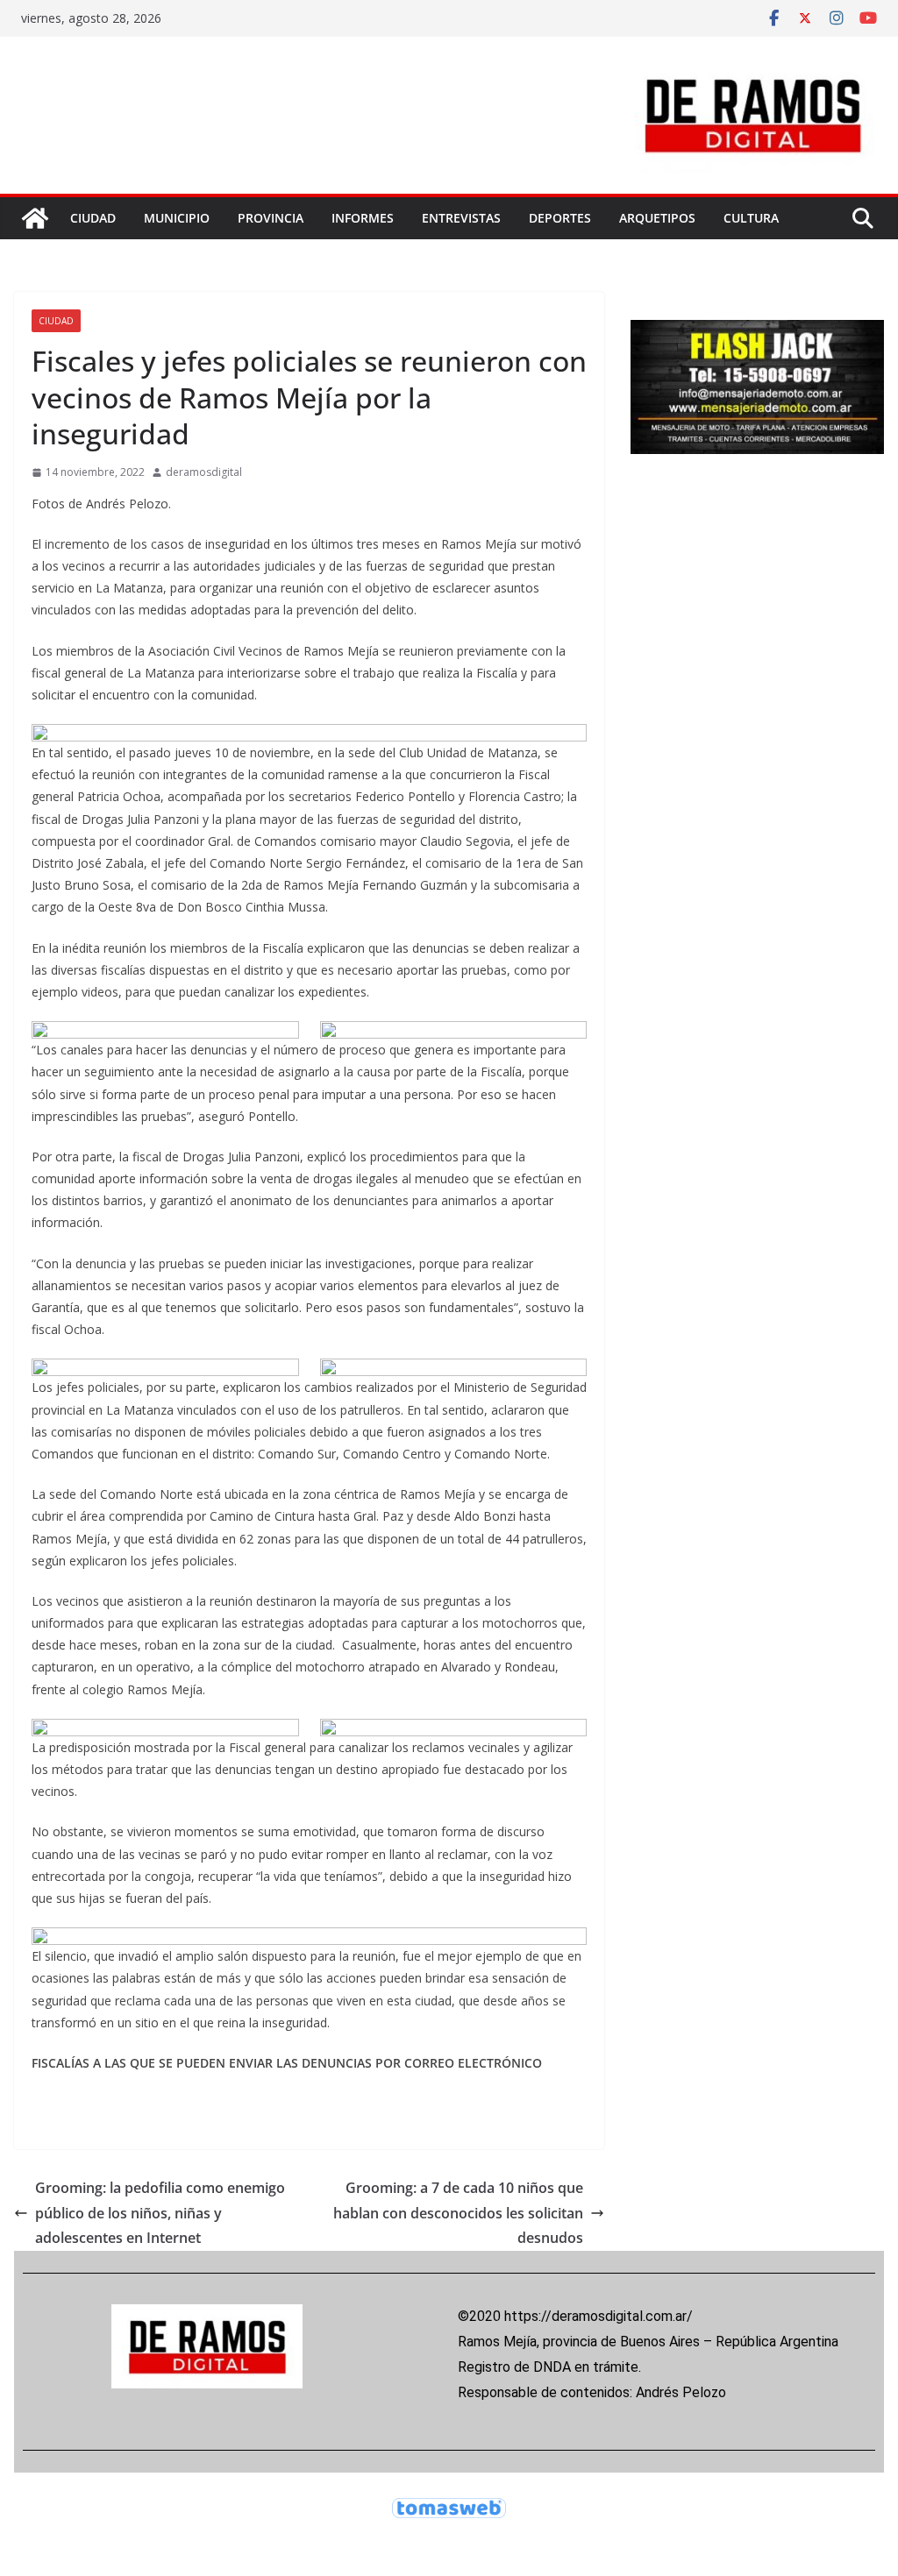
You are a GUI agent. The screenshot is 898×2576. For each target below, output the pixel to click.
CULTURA (751, 218)
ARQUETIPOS (657, 218)
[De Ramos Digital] (35, 218)
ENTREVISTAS (461, 218)
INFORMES (363, 218)
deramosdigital (204, 472)
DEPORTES (560, 218)
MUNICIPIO (177, 218)
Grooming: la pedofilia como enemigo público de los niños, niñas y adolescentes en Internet (160, 2213)
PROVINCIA (271, 218)
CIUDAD (93, 218)
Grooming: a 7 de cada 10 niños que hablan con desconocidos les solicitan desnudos (458, 2213)
